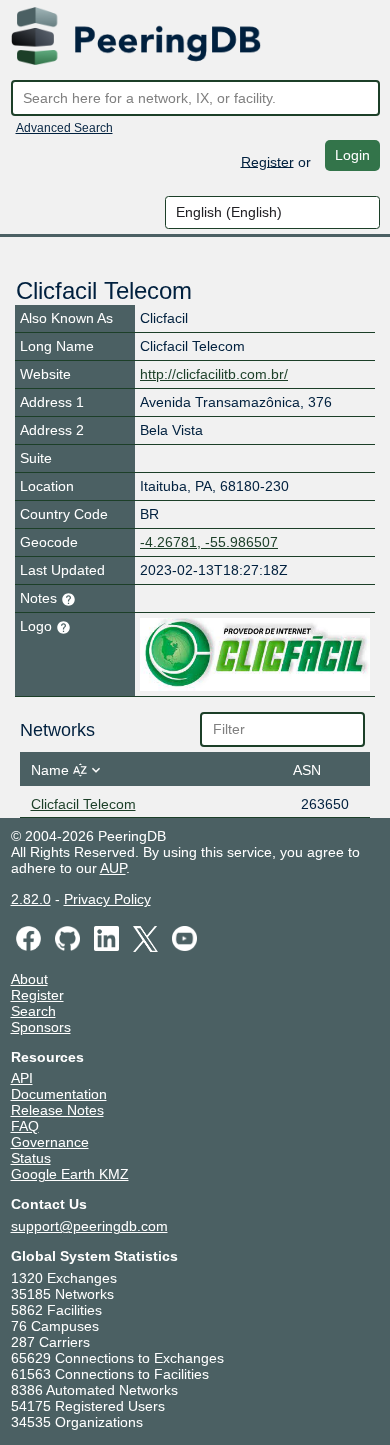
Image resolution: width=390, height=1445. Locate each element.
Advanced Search (64, 128)
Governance (50, 1142)
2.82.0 (31, 899)
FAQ (25, 1126)
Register (267, 161)
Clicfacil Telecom (83, 804)
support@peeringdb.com (89, 1226)
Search (33, 1011)
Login (352, 155)
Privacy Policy (107, 899)
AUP (113, 868)
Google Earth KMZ (70, 1174)
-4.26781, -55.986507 (209, 542)
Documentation (59, 1094)
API (22, 1078)
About (29, 979)
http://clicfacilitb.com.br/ (214, 374)
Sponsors (41, 1027)
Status (31, 1158)
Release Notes (57, 1110)
